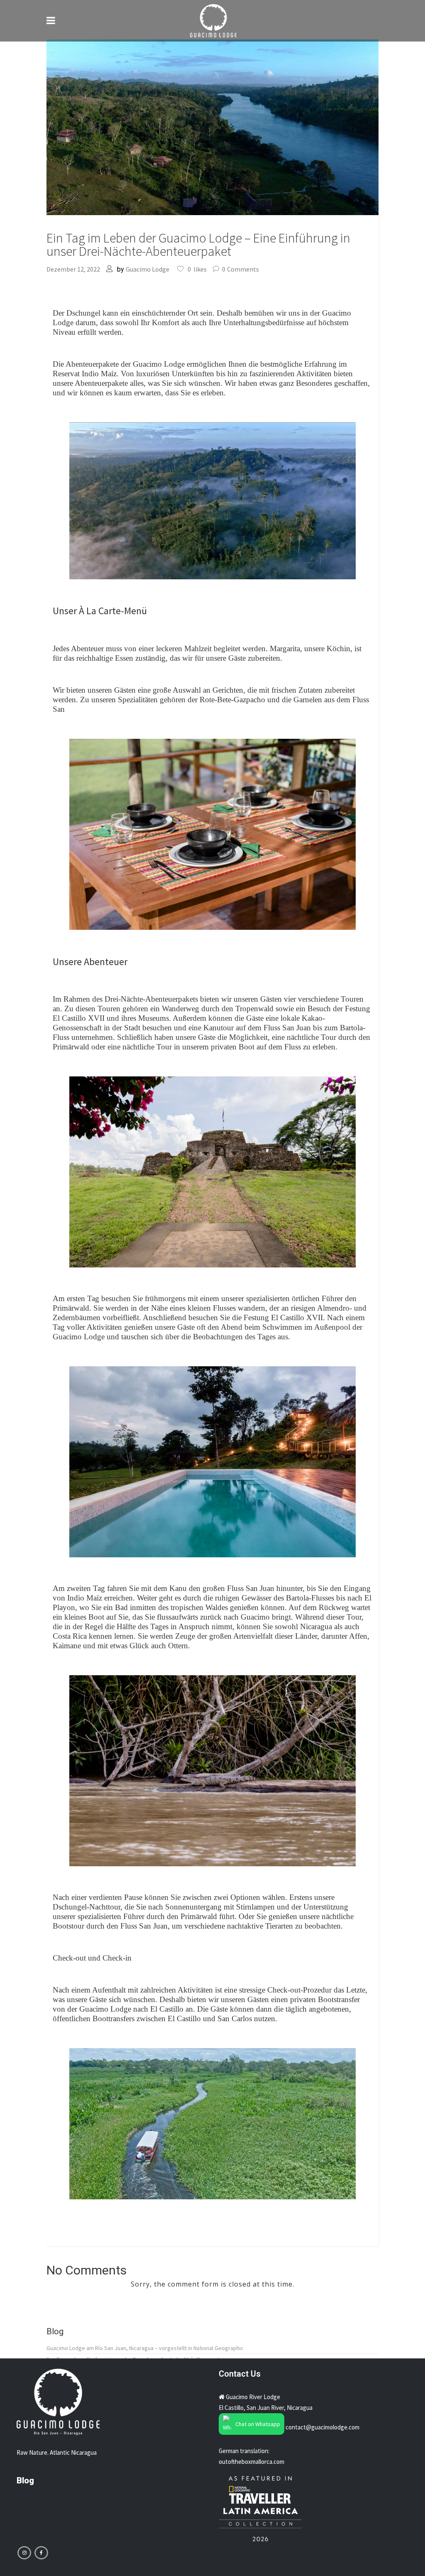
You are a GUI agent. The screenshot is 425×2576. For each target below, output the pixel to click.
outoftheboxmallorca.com (252, 2462)
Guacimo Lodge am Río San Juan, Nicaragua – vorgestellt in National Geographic (145, 2348)
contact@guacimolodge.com (322, 2427)
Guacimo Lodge (148, 269)
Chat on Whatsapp (258, 2424)
